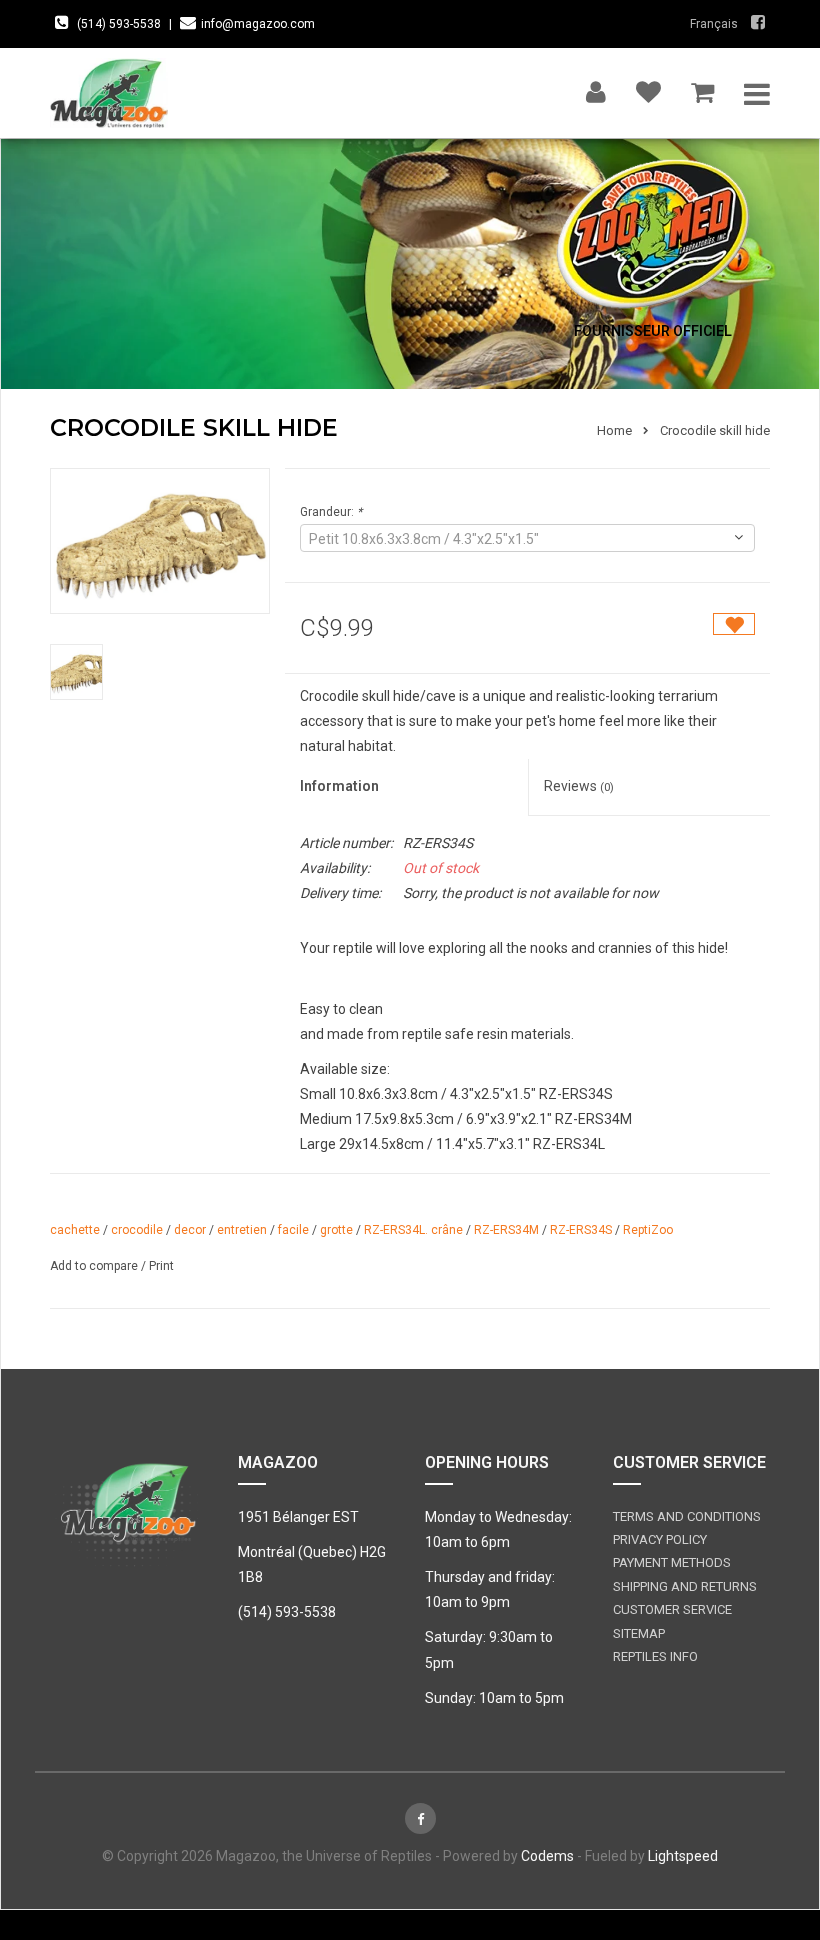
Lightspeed (683, 1856)
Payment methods (672, 1562)
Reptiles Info (655, 1656)
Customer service (672, 1609)
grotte (336, 1230)
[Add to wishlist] (734, 624)
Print (161, 1266)
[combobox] (527, 538)
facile (293, 1230)
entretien (242, 1230)
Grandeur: (331, 512)
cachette (75, 1230)
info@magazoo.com (258, 24)
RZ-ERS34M (506, 1230)
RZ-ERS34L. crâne (413, 1230)
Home (614, 430)
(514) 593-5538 (119, 24)
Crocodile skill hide (715, 430)
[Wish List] (648, 87)
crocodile (137, 1230)
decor (190, 1230)
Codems (547, 1856)
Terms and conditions (687, 1516)
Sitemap (639, 1633)
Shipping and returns (685, 1586)
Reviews (579, 786)
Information (339, 786)
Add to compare (95, 1266)
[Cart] (702, 87)
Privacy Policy (660, 1539)
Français (714, 24)
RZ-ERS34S (581, 1230)
